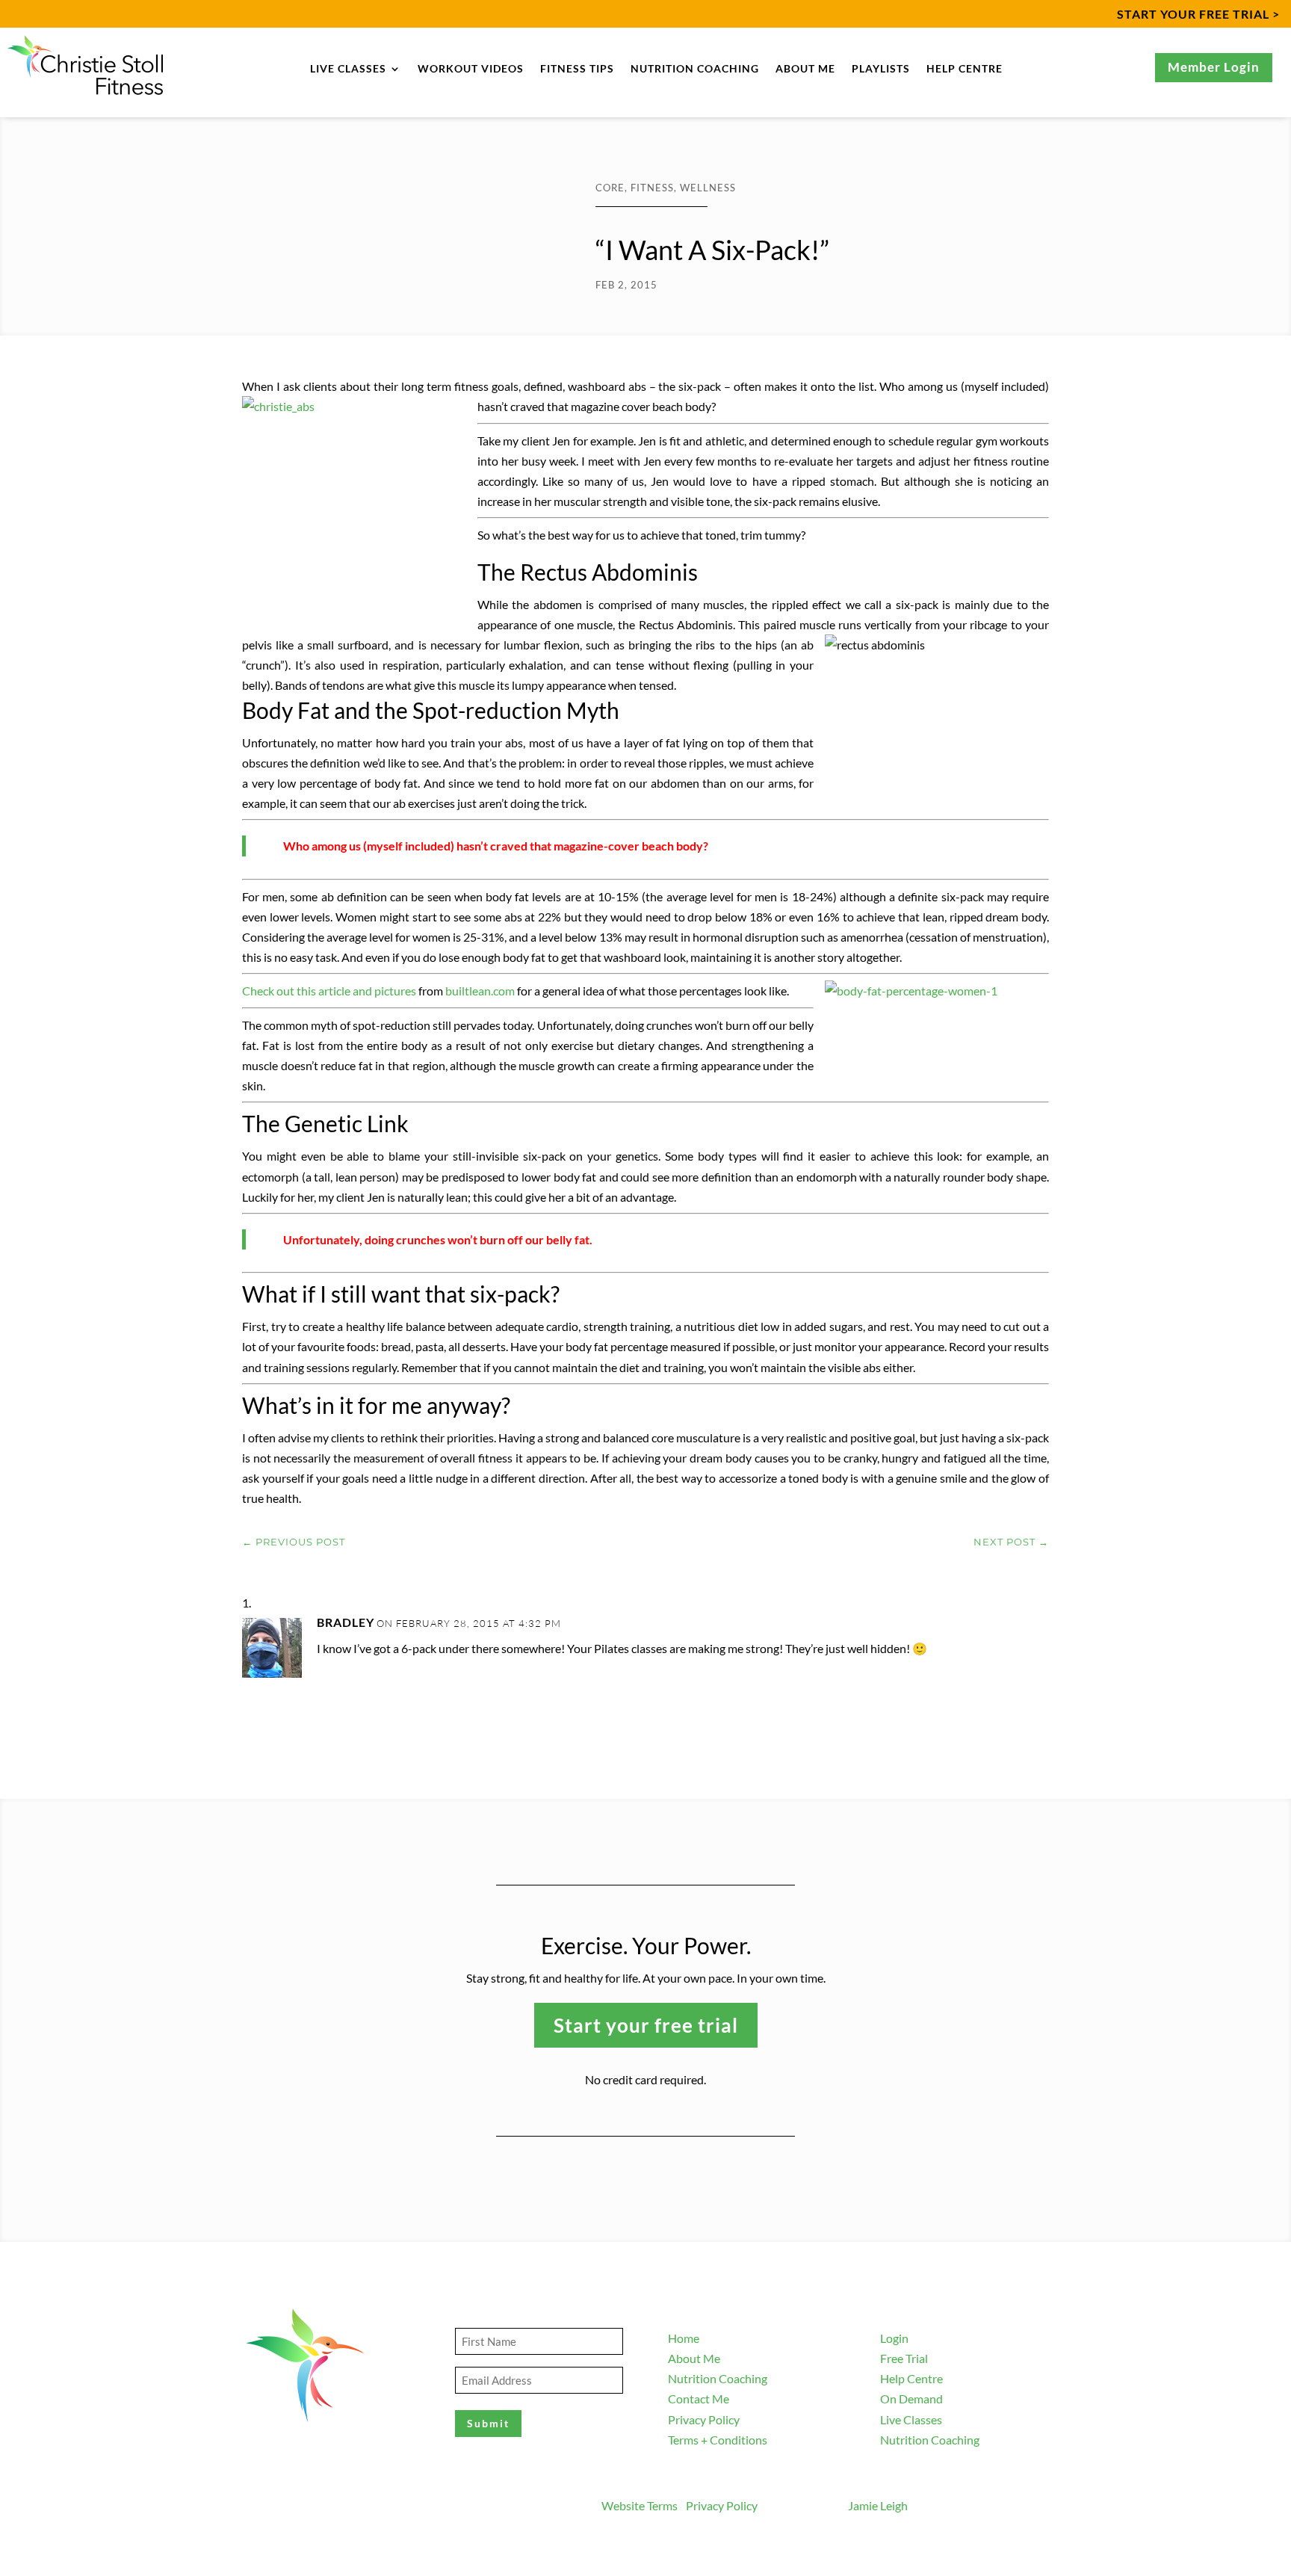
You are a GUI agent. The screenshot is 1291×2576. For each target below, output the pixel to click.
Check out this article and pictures (329, 991)
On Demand (911, 2399)
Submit (488, 2423)
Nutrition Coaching (695, 69)
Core (610, 188)
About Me (805, 69)
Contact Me (699, 2399)
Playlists (881, 69)
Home (684, 2338)
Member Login (1214, 67)
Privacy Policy (704, 2419)
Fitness (652, 188)
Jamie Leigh (878, 2505)
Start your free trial (646, 2025)
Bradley (346, 1622)
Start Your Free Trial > (1198, 14)
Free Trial (904, 2358)
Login (894, 2338)
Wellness (708, 188)
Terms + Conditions (718, 2440)
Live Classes (348, 69)
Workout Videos (471, 69)
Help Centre (965, 69)
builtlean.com (480, 991)
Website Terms (640, 2505)
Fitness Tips (577, 69)
